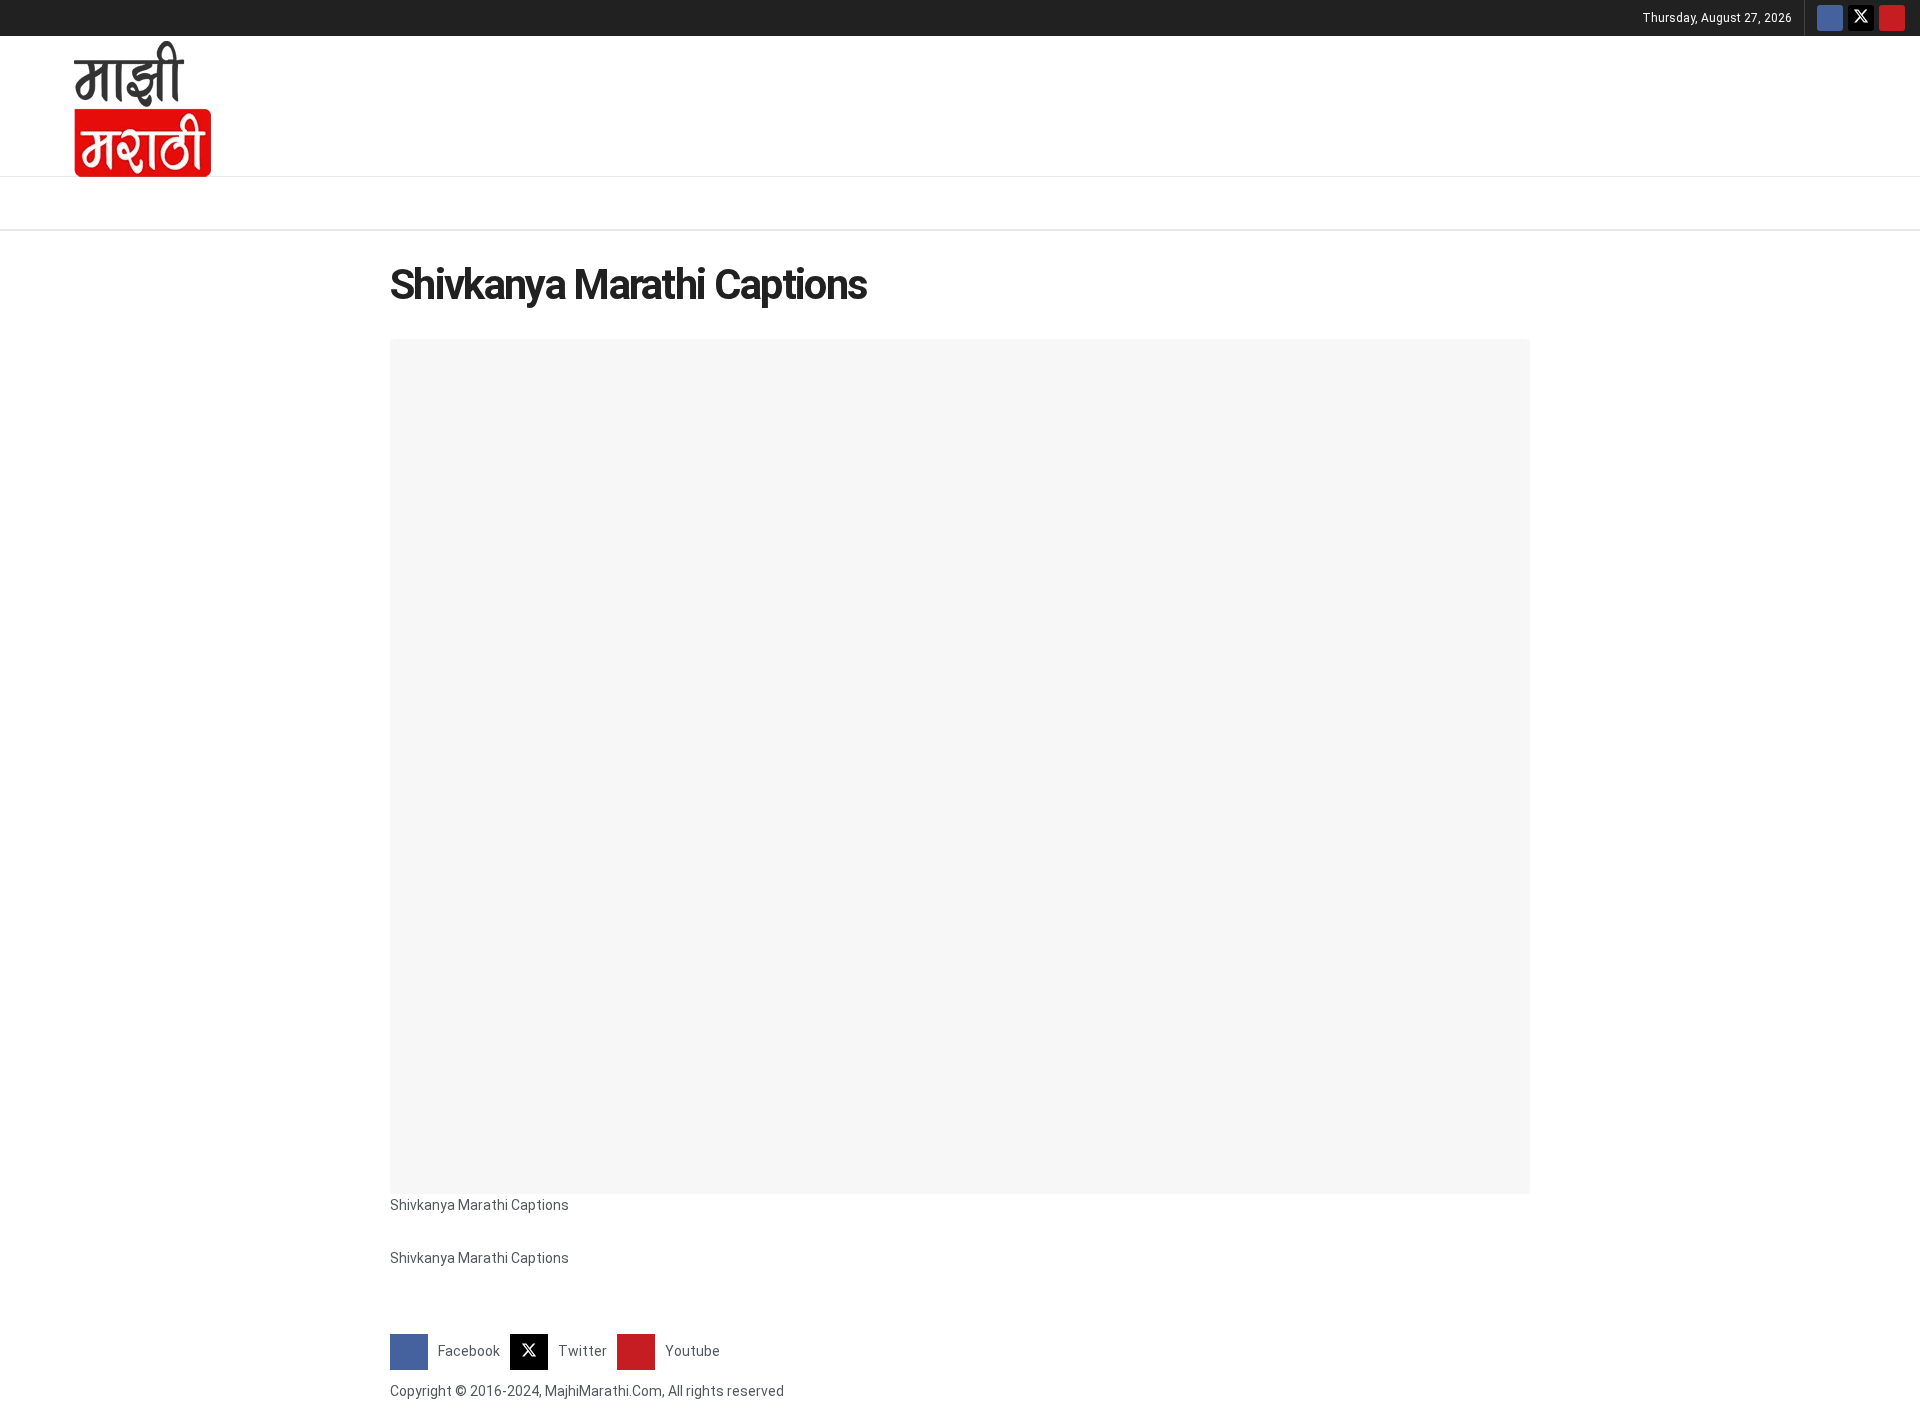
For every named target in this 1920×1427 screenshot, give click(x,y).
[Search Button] (1897, 203)
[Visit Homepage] (116, 106)
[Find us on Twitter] (1861, 18)
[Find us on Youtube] (1892, 18)
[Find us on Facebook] (1830, 18)
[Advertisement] (1075, 103)
